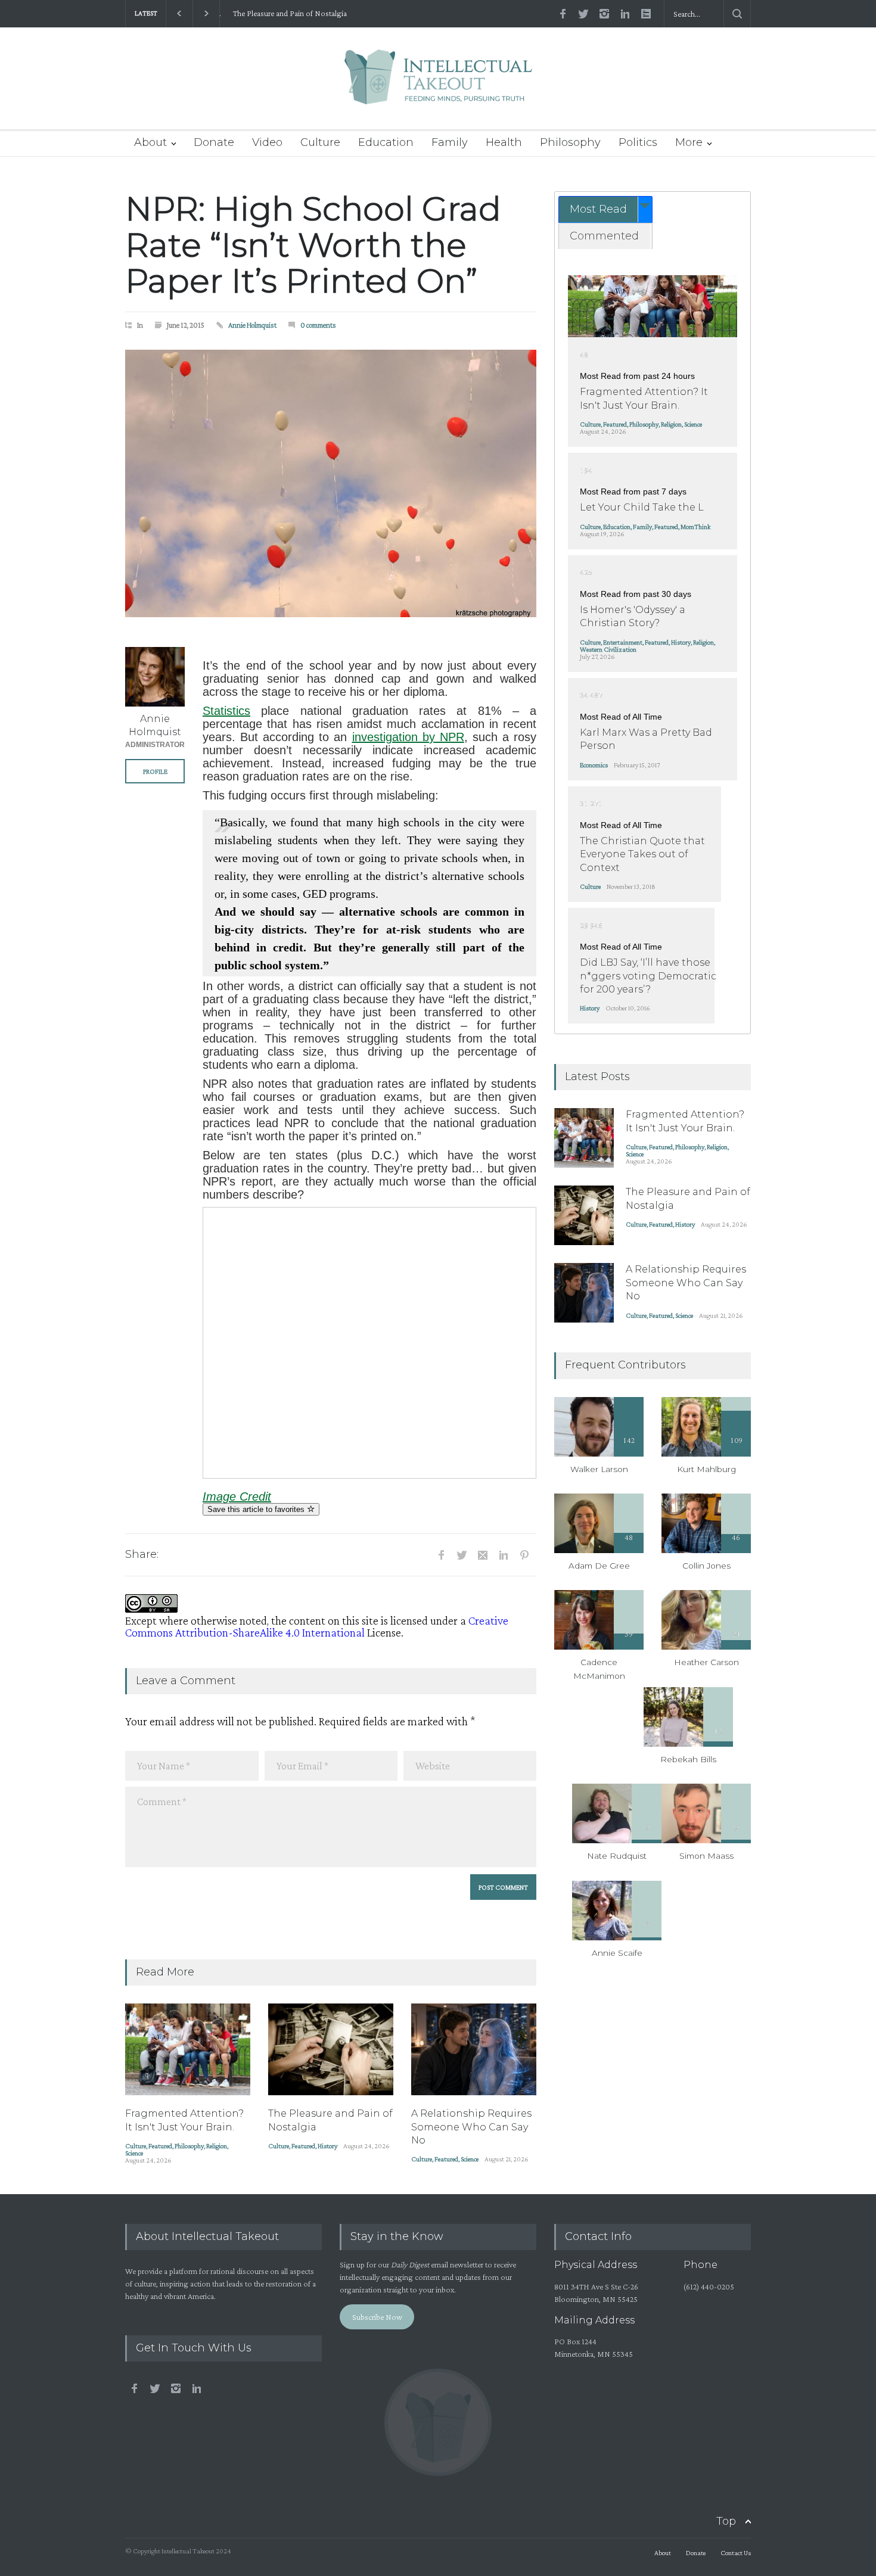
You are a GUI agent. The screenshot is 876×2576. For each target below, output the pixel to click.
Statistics (226, 711)
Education (386, 142)
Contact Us (736, 2553)
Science (134, 2153)
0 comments (318, 325)
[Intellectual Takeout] (438, 85)
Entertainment (623, 642)
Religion (217, 2146)
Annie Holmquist (252, 325)
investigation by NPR (408, 737)
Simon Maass (706, 1856)
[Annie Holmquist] (155, 677)
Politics (638, 142)
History (327, 2146)
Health (504, 142)
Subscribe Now (377, 2317)
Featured (160, 2146)
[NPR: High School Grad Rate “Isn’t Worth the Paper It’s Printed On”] (331, 483)
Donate (214, 142)
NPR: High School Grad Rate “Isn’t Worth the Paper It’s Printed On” (313, 245)
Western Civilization (608, 649)
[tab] (605, 209)
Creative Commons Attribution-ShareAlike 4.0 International (317, 1626)
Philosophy (570, 142)
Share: (142, 1554)
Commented (604, 236)
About (150, 142)
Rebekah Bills (688, 1759)
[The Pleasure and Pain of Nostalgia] (331, 2049)
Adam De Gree (599, 1566)
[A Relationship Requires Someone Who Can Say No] (474, 2049)
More (689, 142)
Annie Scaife (617, 1953)
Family (450, 142)
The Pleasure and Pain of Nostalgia (286, 13)
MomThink (695, 527)
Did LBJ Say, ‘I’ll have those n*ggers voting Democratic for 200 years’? (648, 976)
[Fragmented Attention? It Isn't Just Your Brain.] (188, 2049)
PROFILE (155, 771)
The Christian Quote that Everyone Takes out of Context (642, 854)
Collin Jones (706, 1566)
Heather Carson (706, 1662)
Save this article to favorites (257, 1509)
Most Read (598, 209)
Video (267, 142)
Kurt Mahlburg (706, 1469)
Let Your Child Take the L (642, 507)
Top (726, 2521)
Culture (320, 142)
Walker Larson (599, 1469)
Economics (594, 765)
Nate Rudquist (617, 1856)
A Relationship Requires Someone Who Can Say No (471, 2127)
